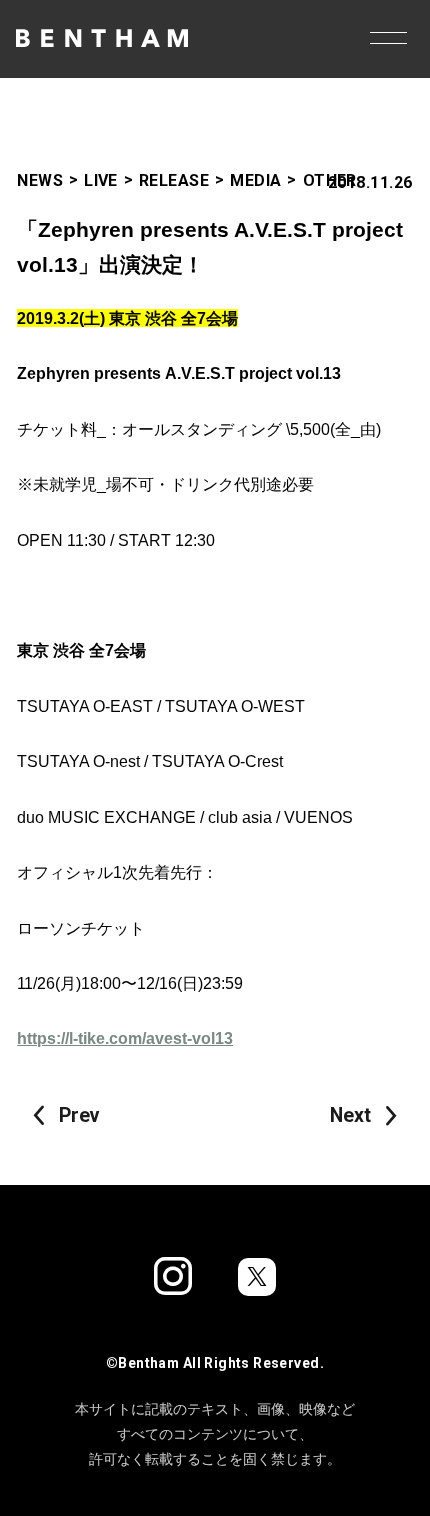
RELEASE (174, 180)
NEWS (40, 180)
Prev (79, 1115)
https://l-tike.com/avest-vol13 (125, 1038)
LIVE (101, 180)
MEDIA (255, 180)
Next (350, 1115)
